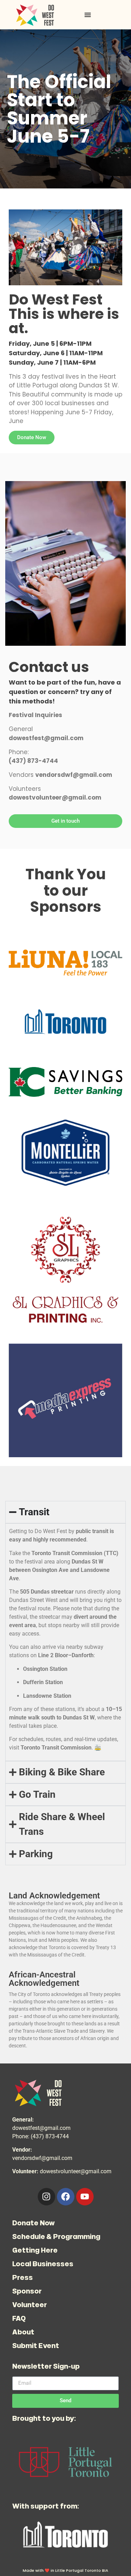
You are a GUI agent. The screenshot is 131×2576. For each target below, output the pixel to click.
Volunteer (30, 2305)
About (23, 2332)
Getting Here (35, 2250)
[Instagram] (46, 2197)
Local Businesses (43, 2264)
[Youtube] (85, 2197)
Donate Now (34, 2223)
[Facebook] (66, 2197)
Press (23, 2277)
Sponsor (27, 2291)
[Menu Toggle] (88, 15)
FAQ (19, 2318)
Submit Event (36, 2345)
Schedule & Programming (56, 2236)
